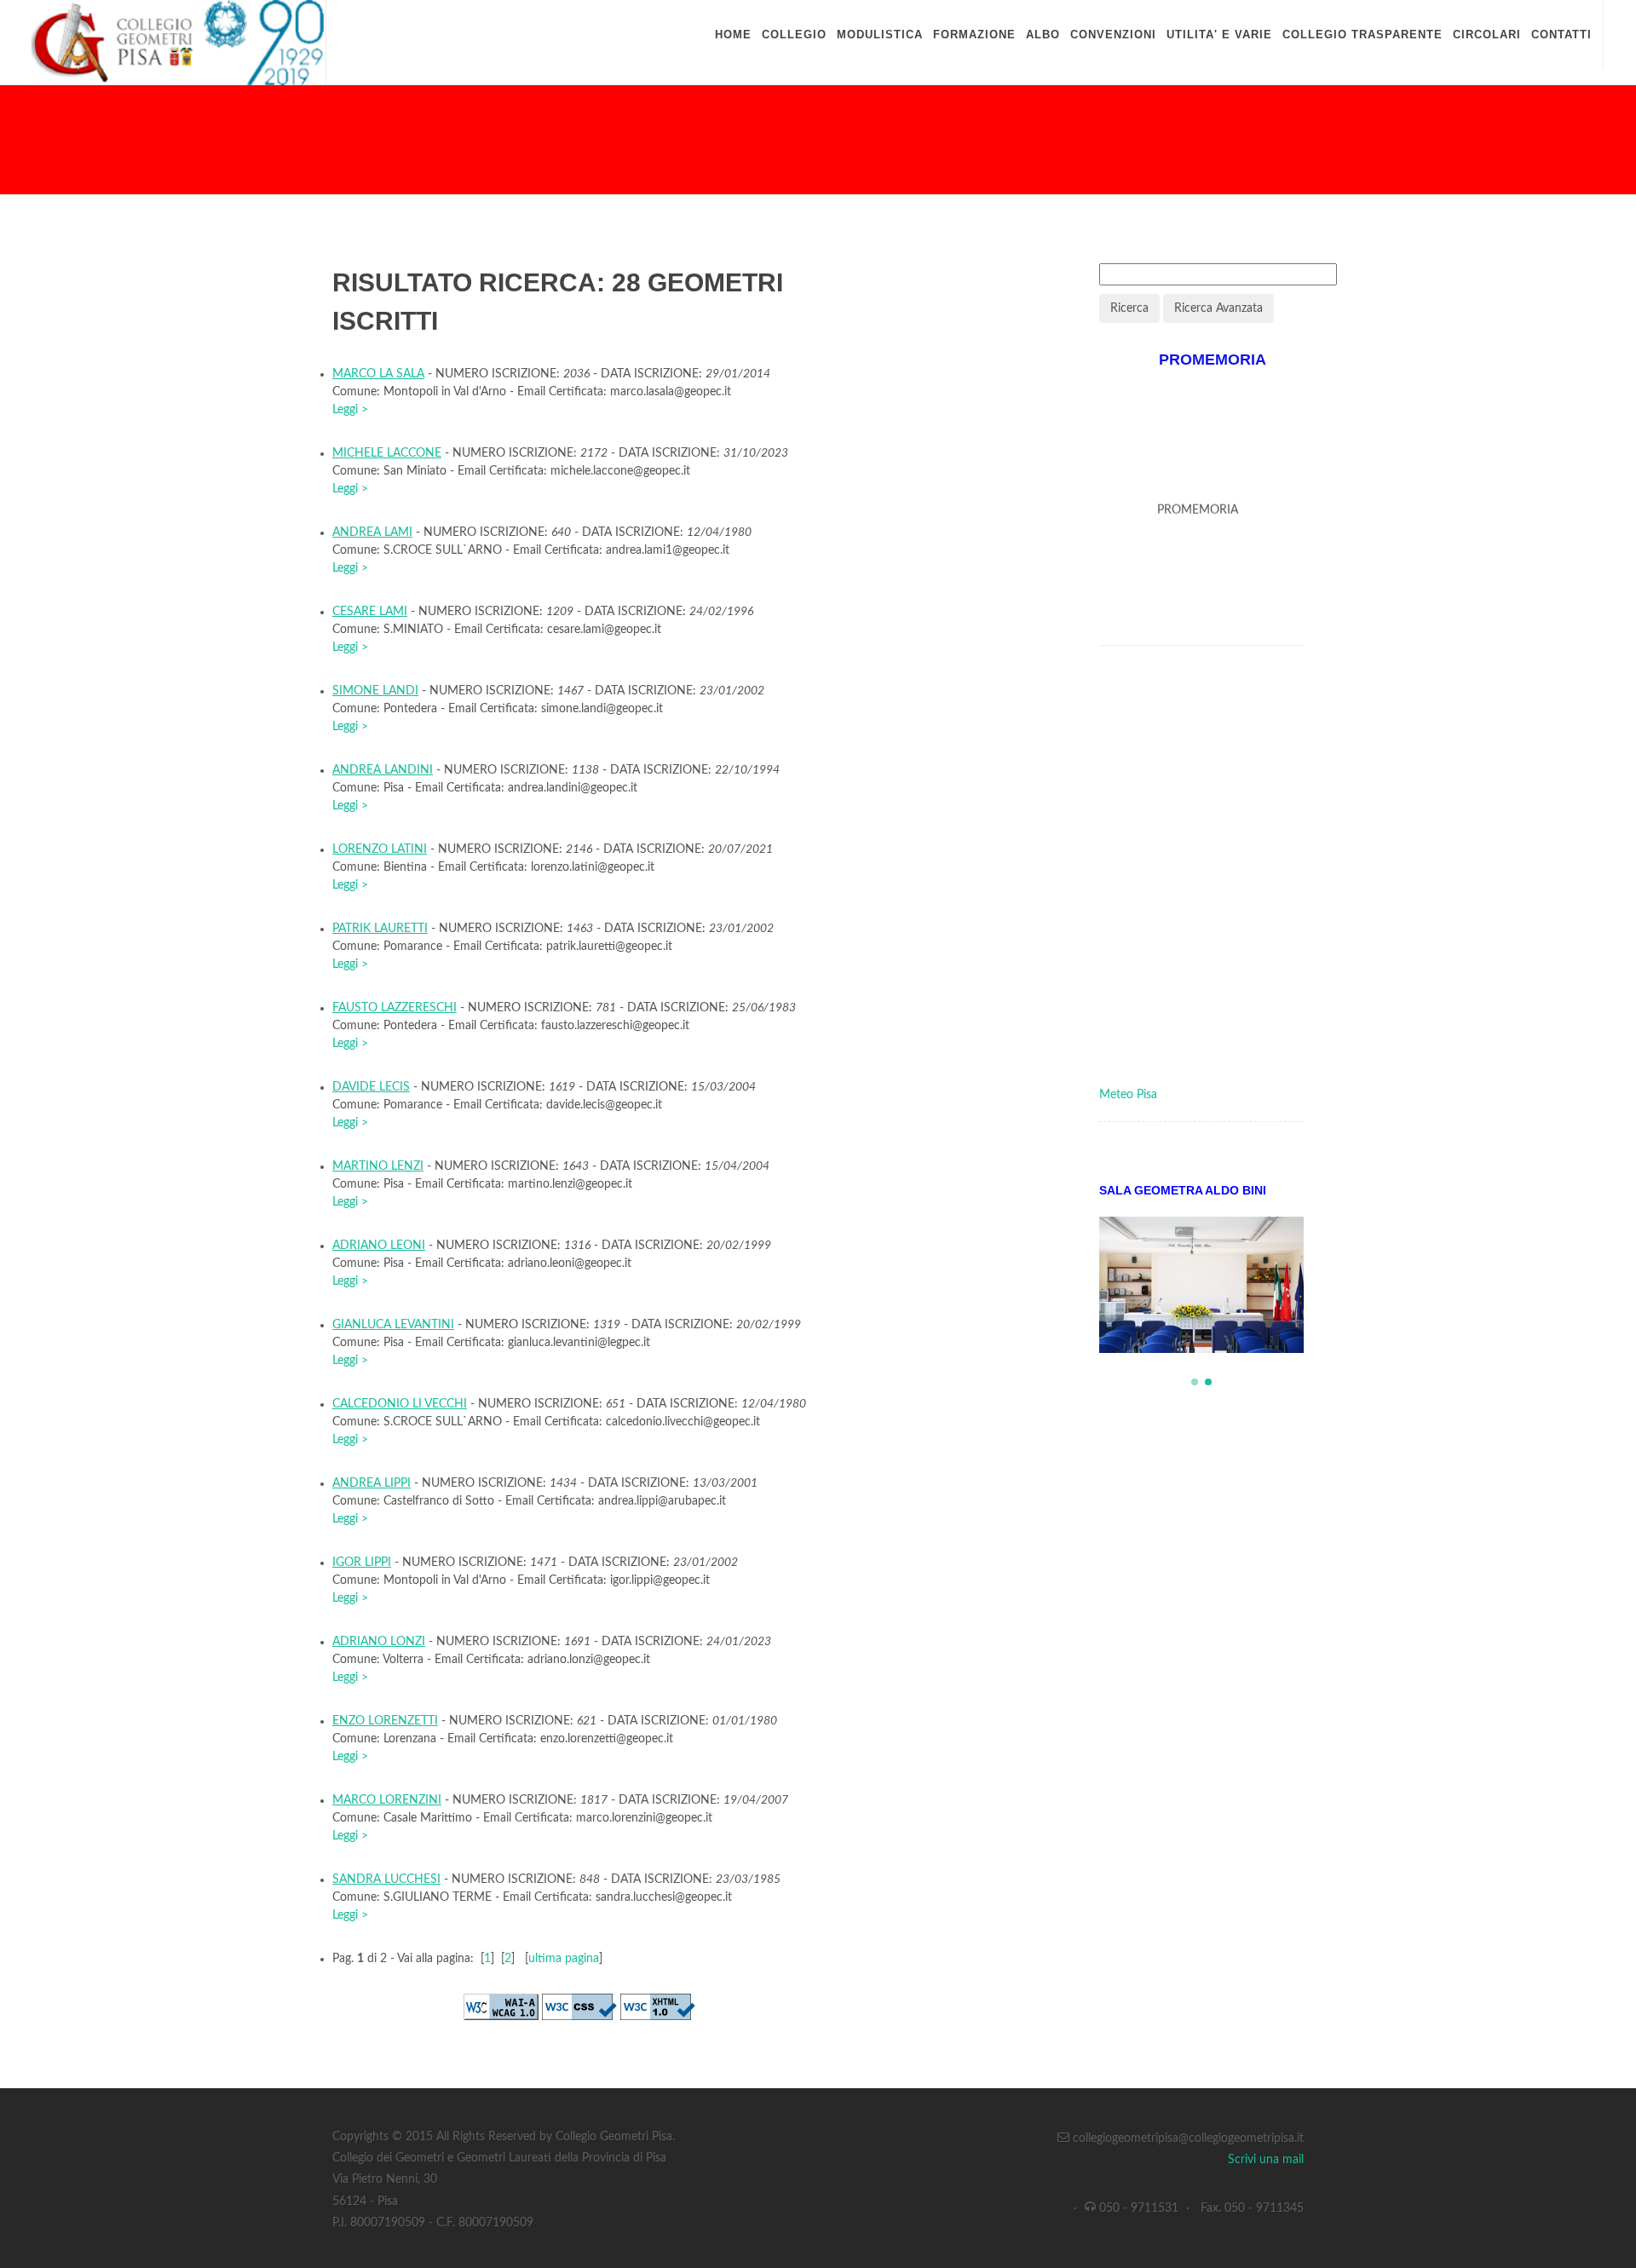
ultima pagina (564, 1959)
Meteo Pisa (1128, 1095)
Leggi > (350, 410)
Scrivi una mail (1266, 2160)
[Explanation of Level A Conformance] (501, 2006)
